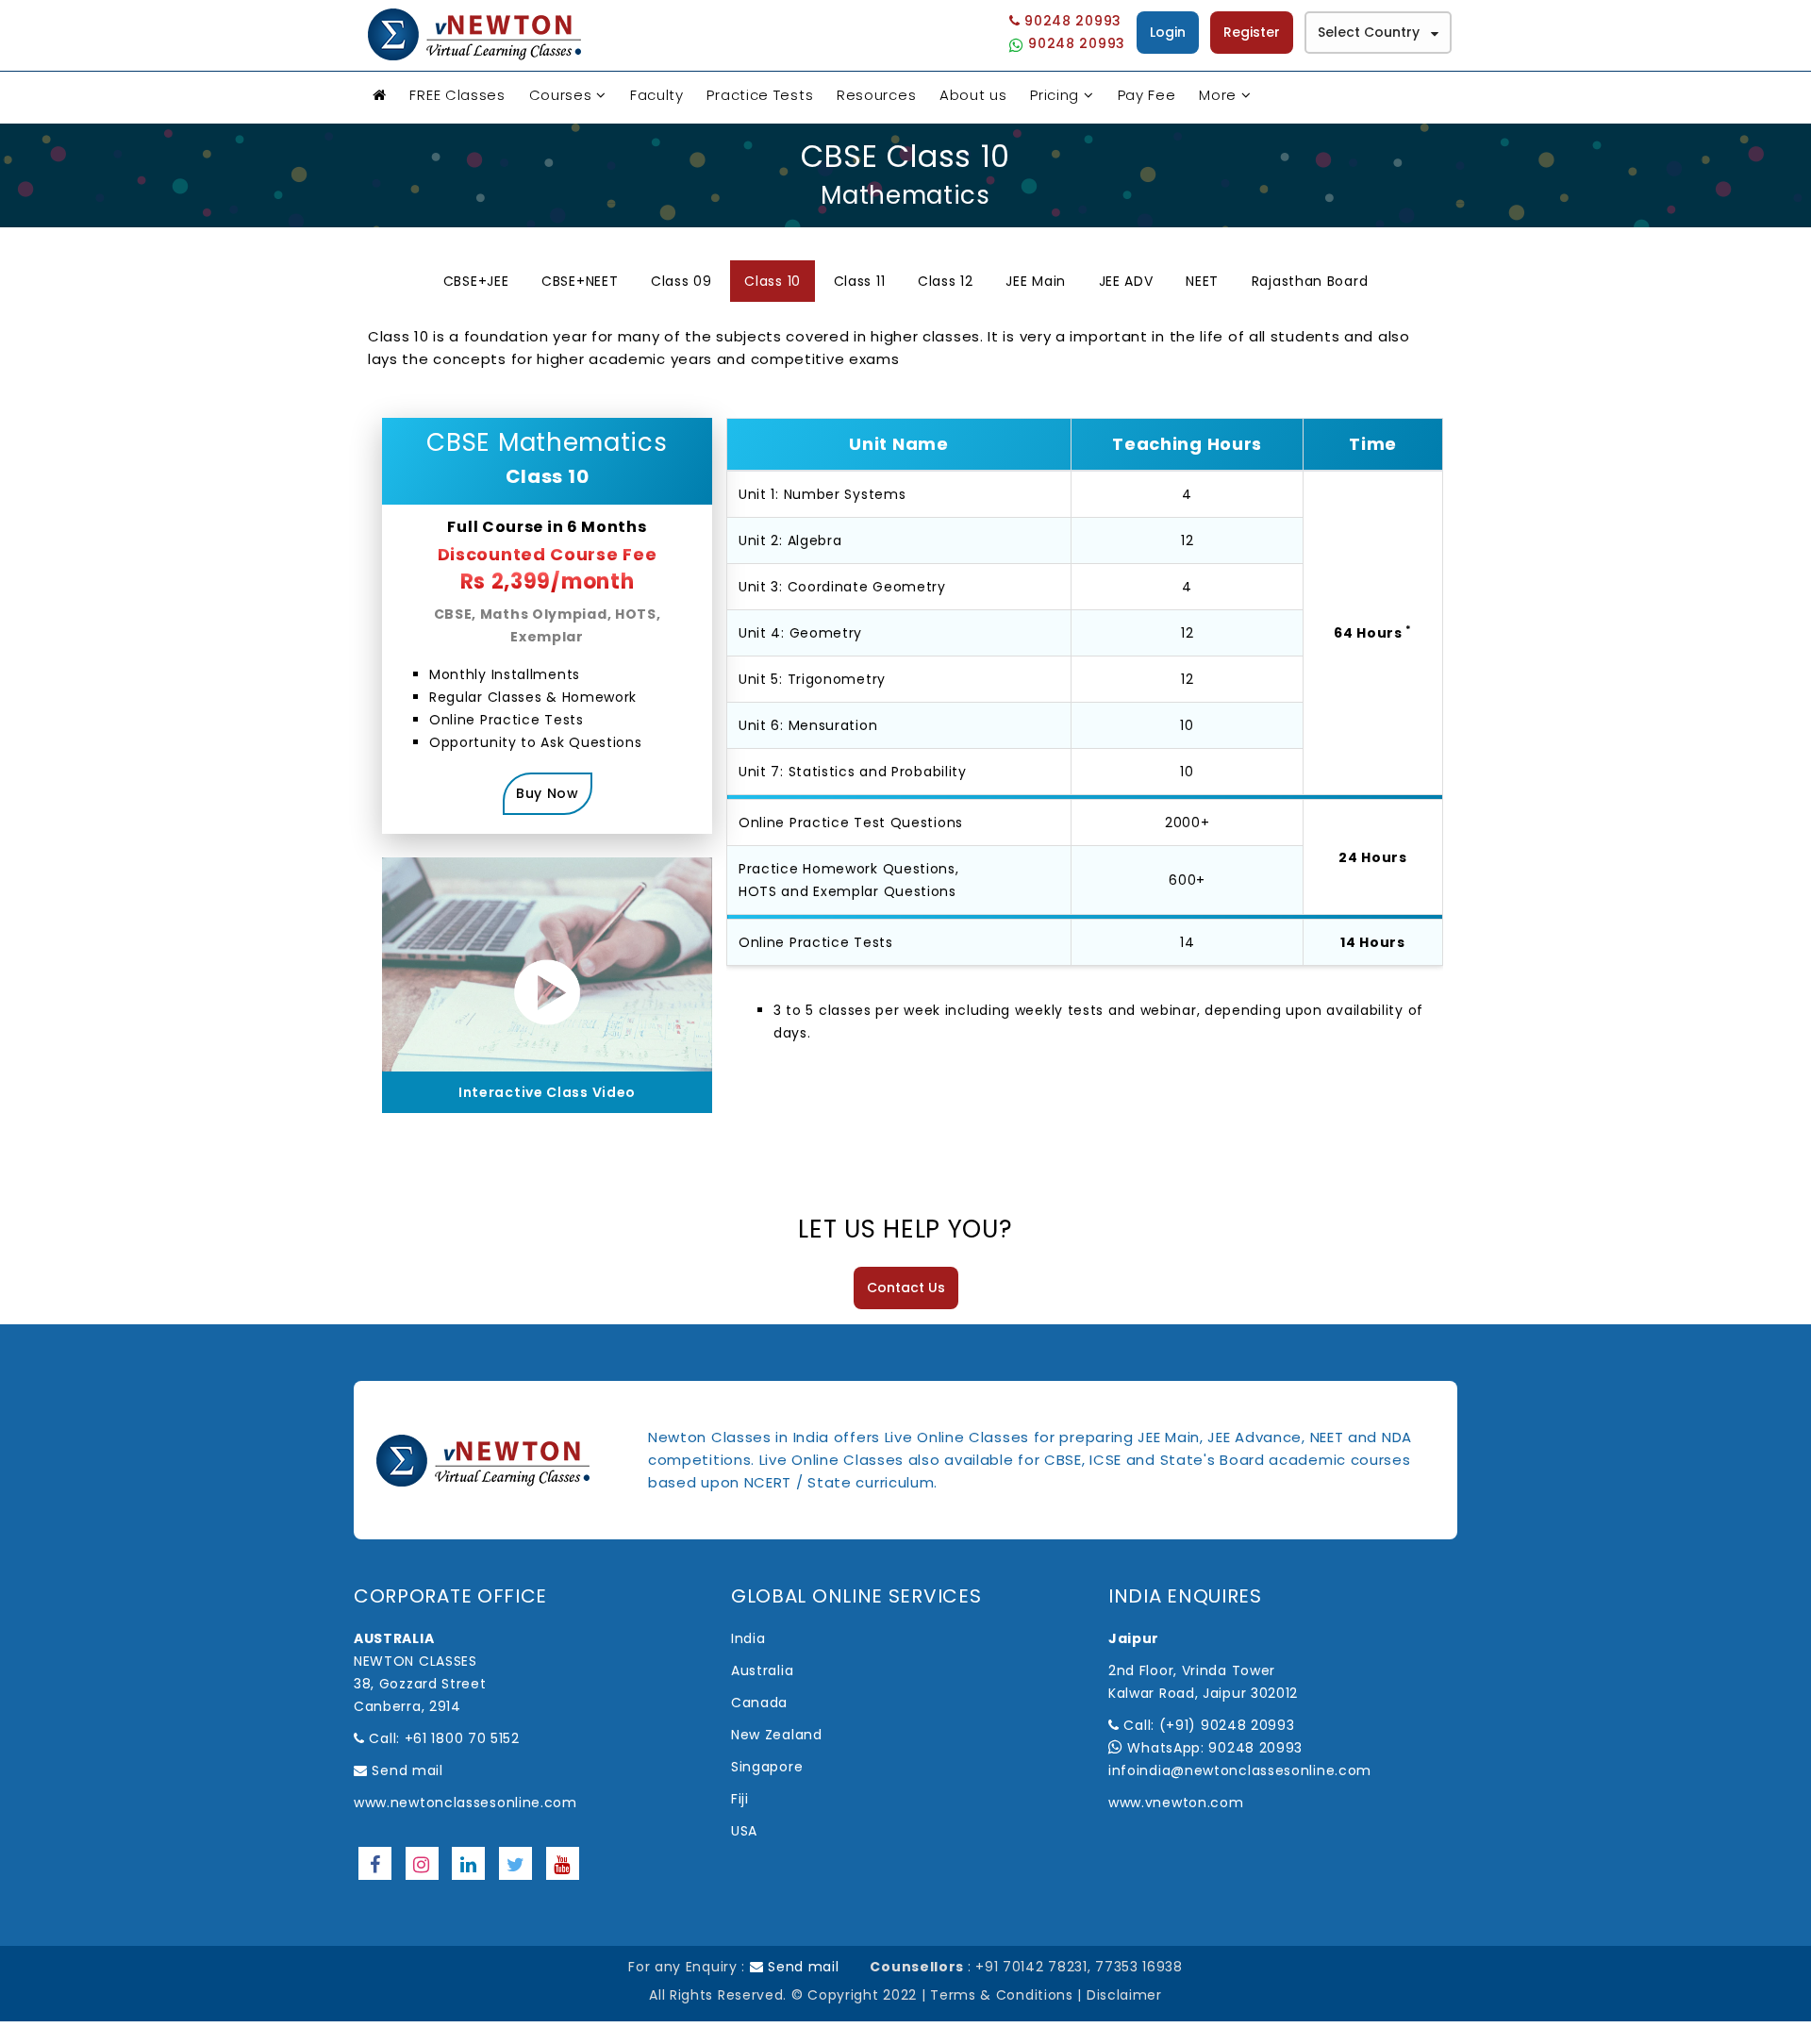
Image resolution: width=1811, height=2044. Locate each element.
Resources (876, 95)
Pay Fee (1147, 95)
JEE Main (1036, 281)
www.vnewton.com (1176, 1803)
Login (1168, 32)
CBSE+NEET (580, 281)
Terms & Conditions (1002, 1995)
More (1218, 95)
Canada (759, 1703)
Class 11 (860, 281)
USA (744, 1831)
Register (1252, 32)
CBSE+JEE (476, 281)
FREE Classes (457, 95)
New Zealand (777, 1735)
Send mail (406, 1770)
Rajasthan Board (1310, 281)
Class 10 (773, 281)
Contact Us (906, 1288)
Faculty (657, 95)
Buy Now (548, 793)
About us (973, 95)
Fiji (740, 1799)
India (748, 1638)
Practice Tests (760, 95)
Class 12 (946, 281)
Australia (762, 1670)
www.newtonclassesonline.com (465, 1803)
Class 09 (681, 281)
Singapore (767, 1767)
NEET (1202, 281)
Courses (561, 95)
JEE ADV (1126, 281)
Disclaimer (1124, 1995)
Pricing (1055, 95)
